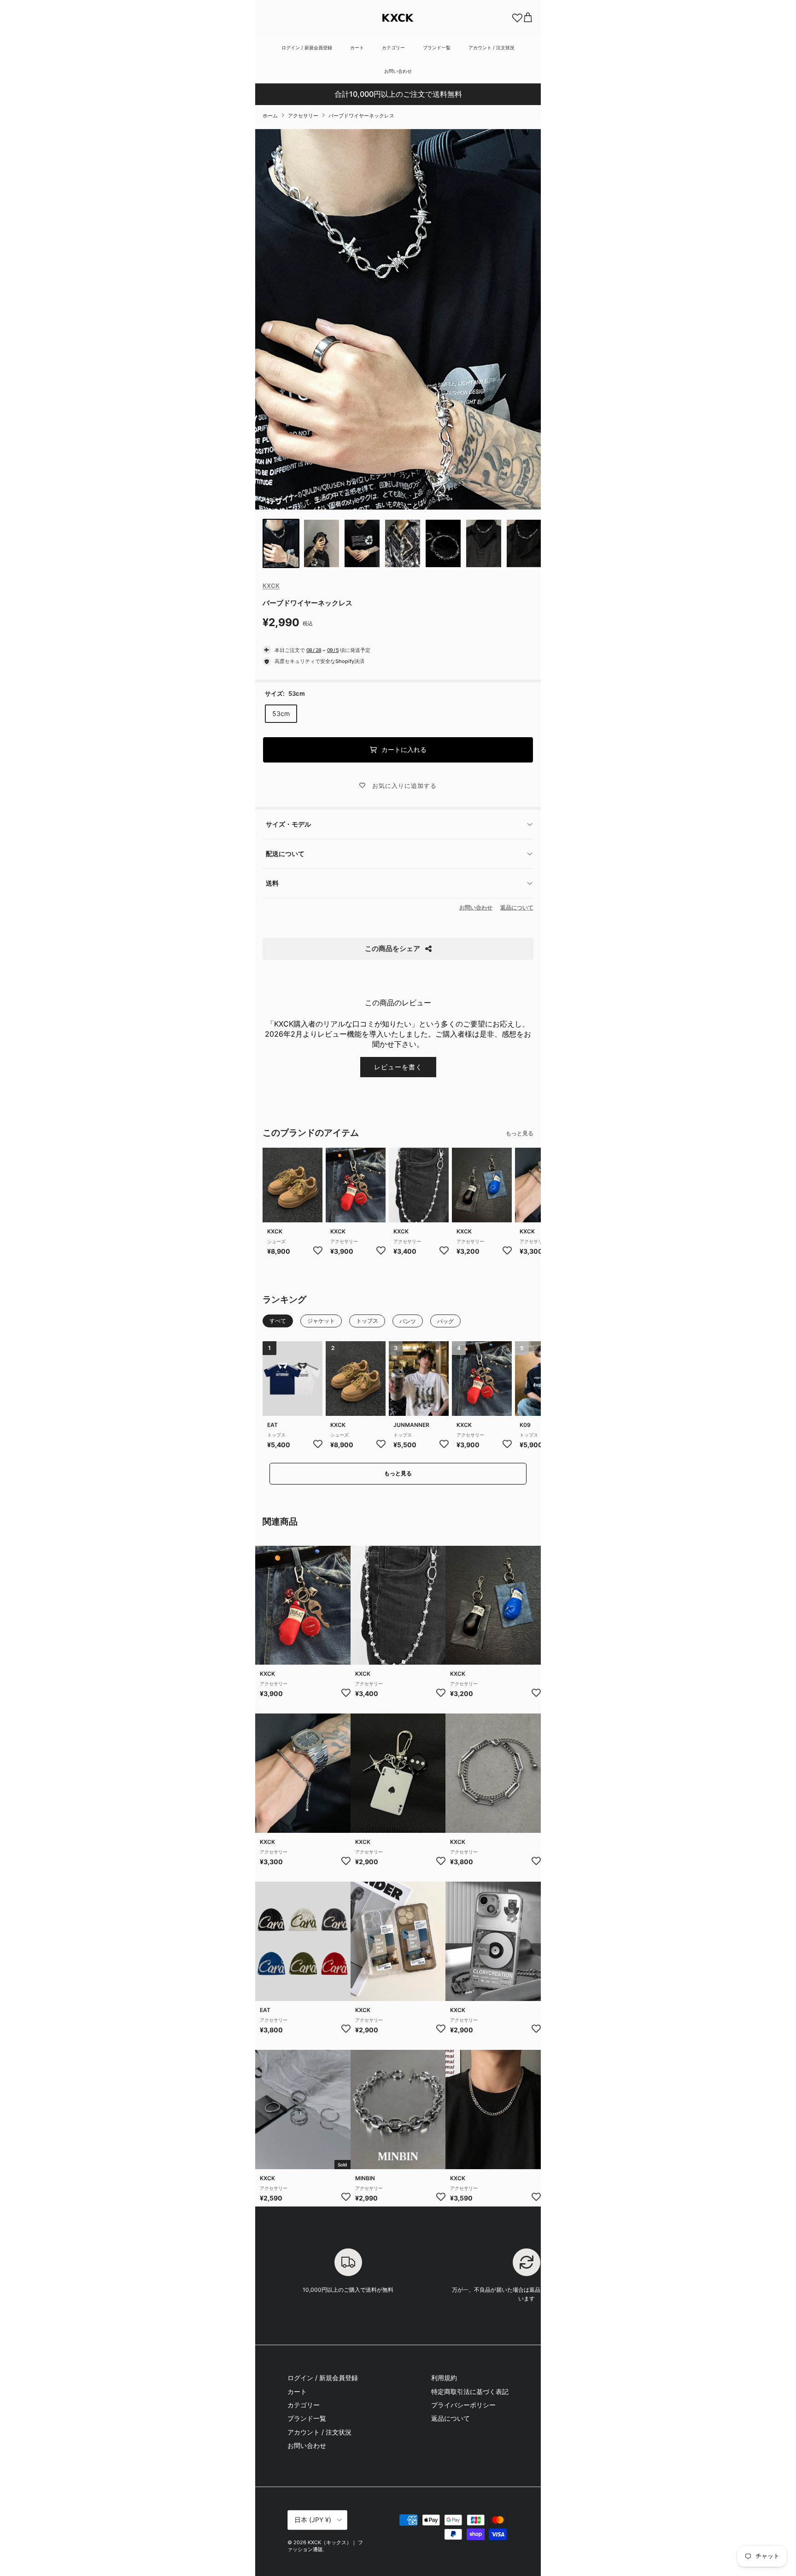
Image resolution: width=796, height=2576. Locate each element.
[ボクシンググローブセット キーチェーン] (356, 1185)
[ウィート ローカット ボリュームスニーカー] (293, 1185)
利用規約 (444, 2378)
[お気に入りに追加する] (318, 1250)
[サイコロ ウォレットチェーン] (419, 1185)
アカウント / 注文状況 (492, 47)
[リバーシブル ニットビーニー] (303, 1941)
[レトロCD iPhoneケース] (493, 1941)
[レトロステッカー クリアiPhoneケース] (398, 1941)
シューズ (276, 1241)
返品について (517, 907)
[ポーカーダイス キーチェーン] (398, 1773)
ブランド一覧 (437, 47)
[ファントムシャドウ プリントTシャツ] (419, 1379)
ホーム (270, 116)
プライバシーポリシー (463, 2405)
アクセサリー (303, 116)
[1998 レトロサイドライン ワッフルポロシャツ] (293, 1379)
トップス (276, 1435)
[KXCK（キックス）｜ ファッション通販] (398, 18)
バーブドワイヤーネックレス (361, 116)
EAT (272, 1425)
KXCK (271, 586)
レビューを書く (398, 1067)
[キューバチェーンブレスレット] (398, 2109)
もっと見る (520, 1133)
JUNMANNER (411, 1425)
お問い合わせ (398, 71)
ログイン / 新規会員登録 (307, 47)
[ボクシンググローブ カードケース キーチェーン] (482, 1185)
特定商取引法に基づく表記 (470, 2391)
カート (357, 47)
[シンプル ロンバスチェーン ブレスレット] (303, 1773)
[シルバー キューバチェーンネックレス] (493, 2109)
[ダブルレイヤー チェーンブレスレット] (493, 1773)
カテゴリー (393, 47)
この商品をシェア (392, 948)
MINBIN (365, 2178)
